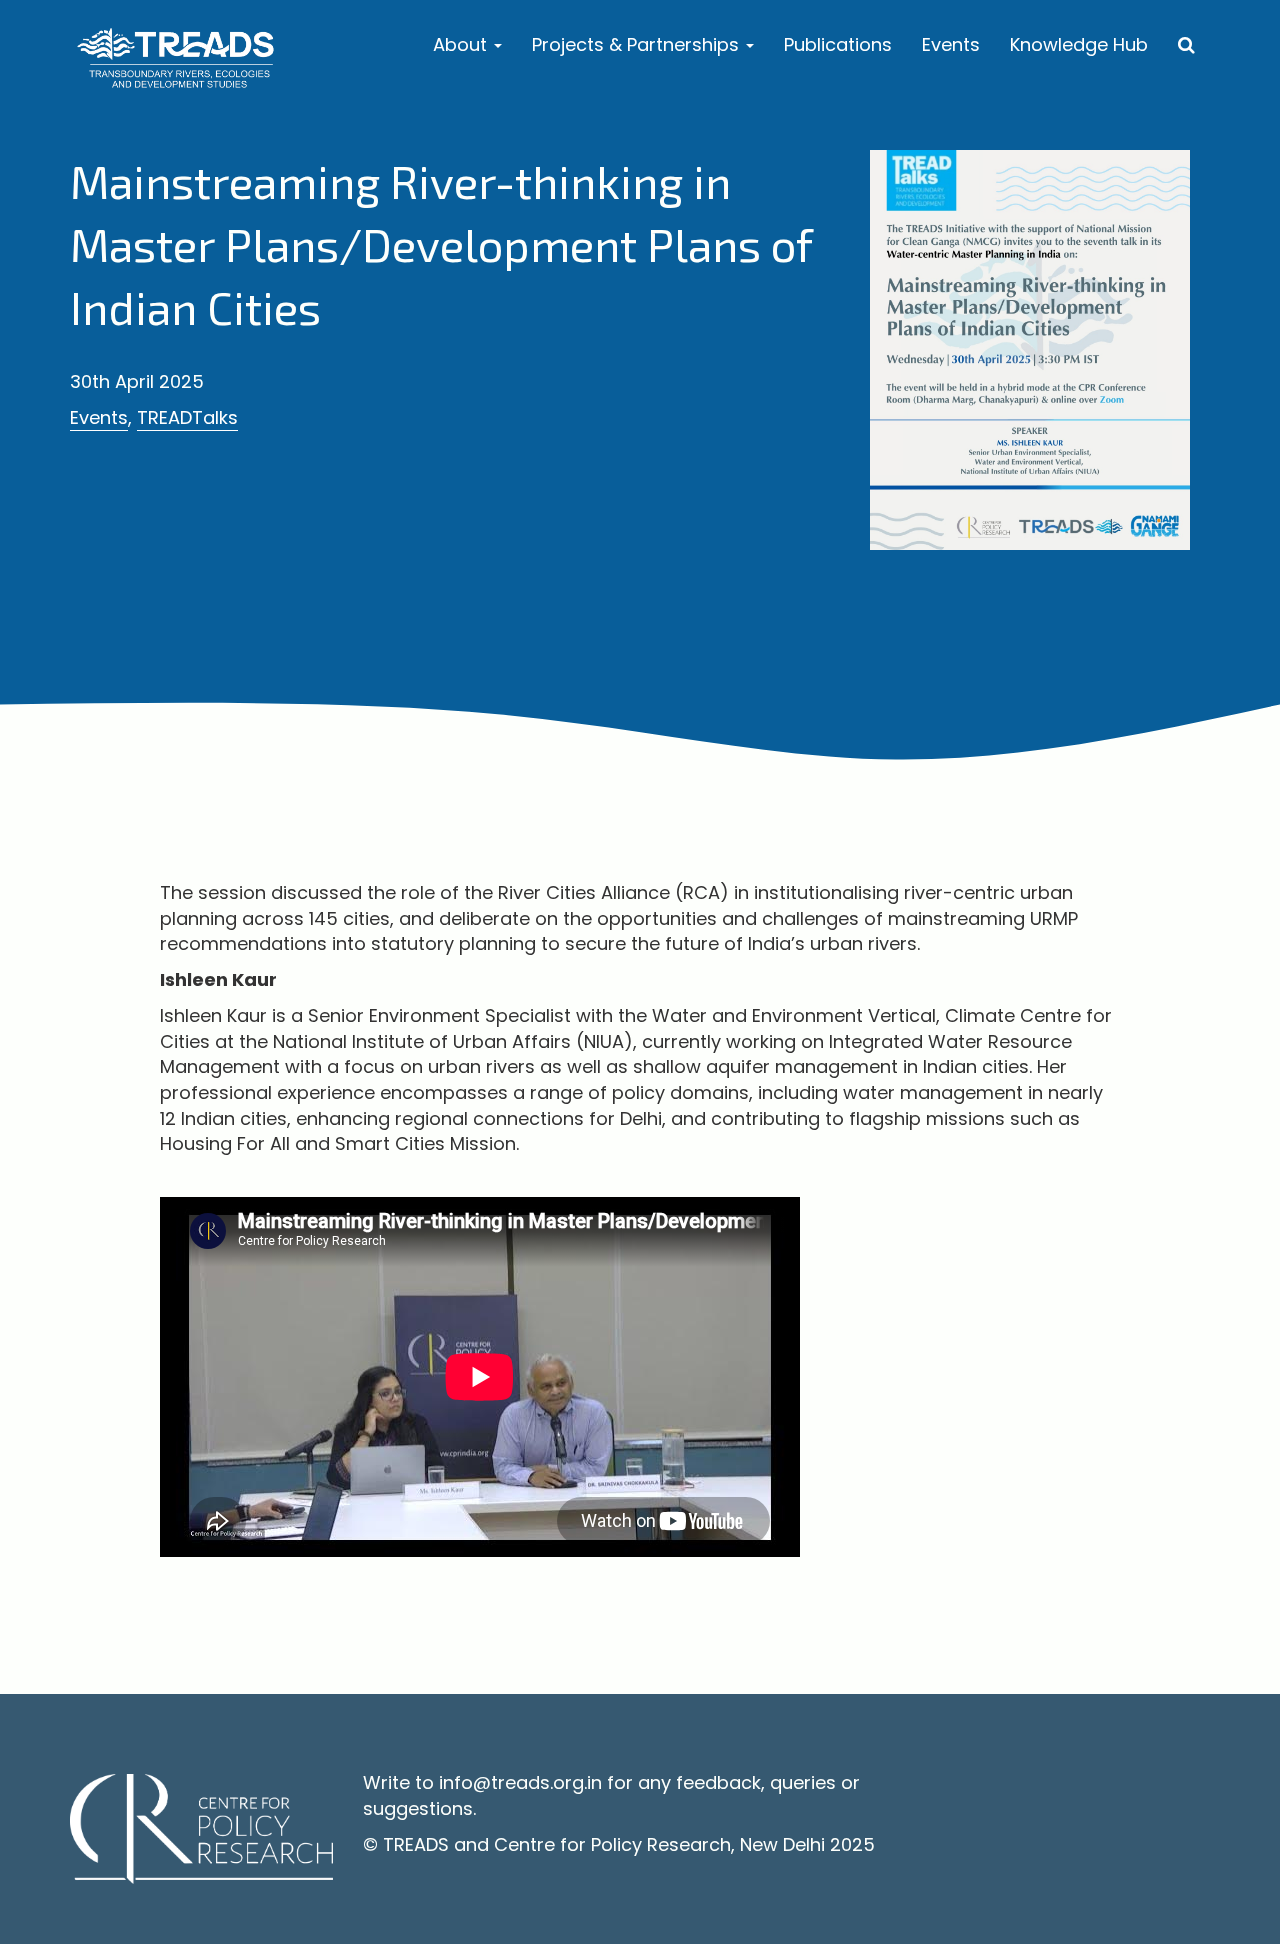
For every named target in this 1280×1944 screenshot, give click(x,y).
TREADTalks (187, 417)
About (462, 44)
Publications (838, 44)
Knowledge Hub (1079, 44)
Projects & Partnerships (638, 44)
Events (951, 44)
